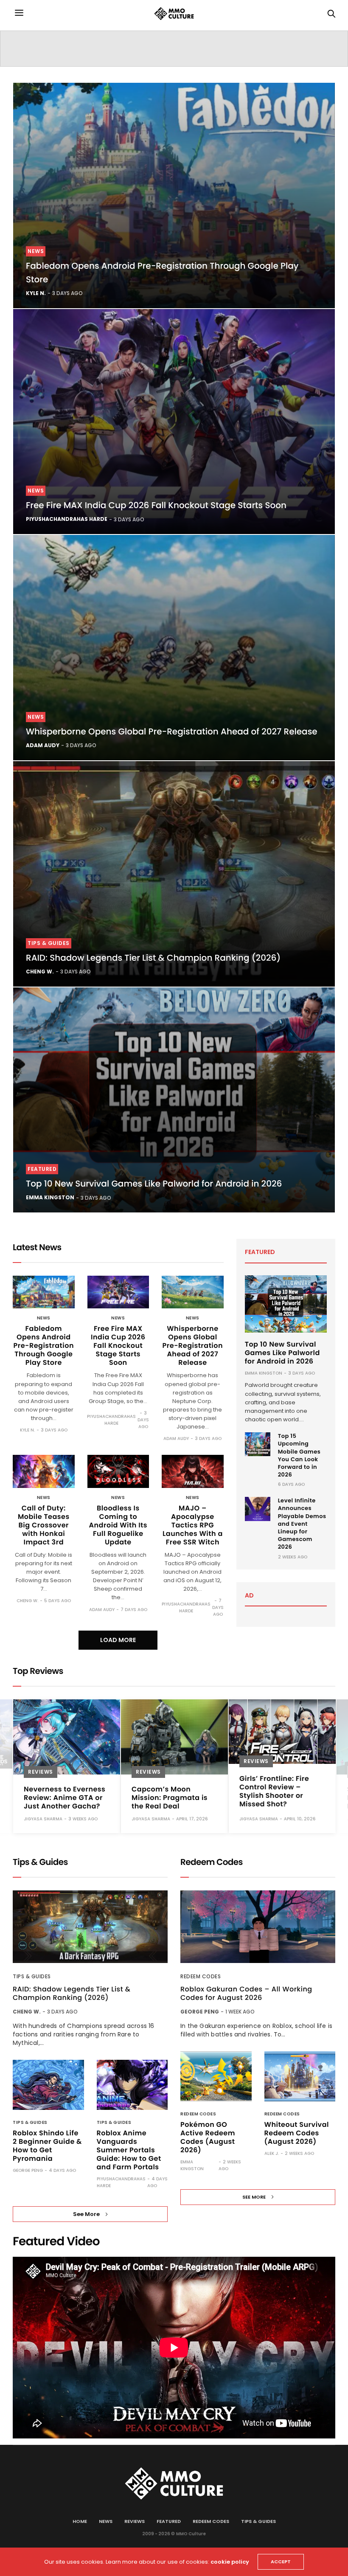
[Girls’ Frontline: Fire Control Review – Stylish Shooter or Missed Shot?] (282, 1732)
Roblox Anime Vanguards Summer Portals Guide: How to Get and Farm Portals (129, 2150)
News (36, 251)
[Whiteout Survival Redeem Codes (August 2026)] (300, 2076)
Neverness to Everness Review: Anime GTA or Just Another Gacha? (65, 1798)
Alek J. (272, 2153)
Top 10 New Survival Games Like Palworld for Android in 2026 (154, 1184)
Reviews (41, 1772)
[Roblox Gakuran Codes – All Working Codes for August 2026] (258, 1927)
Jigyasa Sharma (43, 1819)
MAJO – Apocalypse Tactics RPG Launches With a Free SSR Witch (193, 1525)
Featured (42, 1169)
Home (80, 2521)
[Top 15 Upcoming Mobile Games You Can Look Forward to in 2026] (258, 1444)
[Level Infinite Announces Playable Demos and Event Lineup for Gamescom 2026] (258, 1509)
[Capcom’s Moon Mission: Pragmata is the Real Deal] (174, 1737)
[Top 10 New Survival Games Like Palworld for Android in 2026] (174, 1100)
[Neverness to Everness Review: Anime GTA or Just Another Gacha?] (67, 1737)
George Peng (28, 2170)
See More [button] (86, 2214)
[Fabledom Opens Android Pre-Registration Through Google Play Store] (174, 195)
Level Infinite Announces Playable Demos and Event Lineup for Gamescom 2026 (302, 1524)
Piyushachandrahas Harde (67, 519)
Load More (118, 1640)
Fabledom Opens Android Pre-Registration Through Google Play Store (44, 1346)
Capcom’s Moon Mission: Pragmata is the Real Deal (170, 1798)
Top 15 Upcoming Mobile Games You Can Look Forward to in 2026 (299, 1455)
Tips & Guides (49, 943)
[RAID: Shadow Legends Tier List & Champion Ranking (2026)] (174, 874)
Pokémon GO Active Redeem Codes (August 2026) (208, 2137)
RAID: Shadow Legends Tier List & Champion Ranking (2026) (153, 958)
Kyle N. (36, 293)
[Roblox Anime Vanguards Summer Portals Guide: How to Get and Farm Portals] (132, 2085)
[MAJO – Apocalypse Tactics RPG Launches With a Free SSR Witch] (193, 1471)
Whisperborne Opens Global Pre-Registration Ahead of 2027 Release (172, 731)
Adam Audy (43, 745)
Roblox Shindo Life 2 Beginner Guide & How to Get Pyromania (47, 2146)
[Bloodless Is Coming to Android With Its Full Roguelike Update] (118, 1471)
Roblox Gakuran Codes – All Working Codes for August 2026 (246, 1994)
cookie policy (230, 2562)
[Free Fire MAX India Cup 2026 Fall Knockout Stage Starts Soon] (174, 422)
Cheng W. (40, 972)
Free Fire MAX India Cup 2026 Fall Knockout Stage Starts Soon (156, 505)
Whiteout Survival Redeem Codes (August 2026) (297, 2133)
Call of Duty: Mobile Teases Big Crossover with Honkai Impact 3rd (44, 1525)
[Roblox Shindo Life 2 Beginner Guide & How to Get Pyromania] (48, 2085)
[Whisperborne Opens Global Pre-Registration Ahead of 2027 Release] (174, 648)
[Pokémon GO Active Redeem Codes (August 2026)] (216, 2076)
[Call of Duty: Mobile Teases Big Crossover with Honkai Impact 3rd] (44, 1471)
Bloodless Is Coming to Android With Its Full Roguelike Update (118, 1525)
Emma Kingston (50, 1197)
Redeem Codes (201, 1976)
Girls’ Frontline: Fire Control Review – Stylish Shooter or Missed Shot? (274, 1791)
